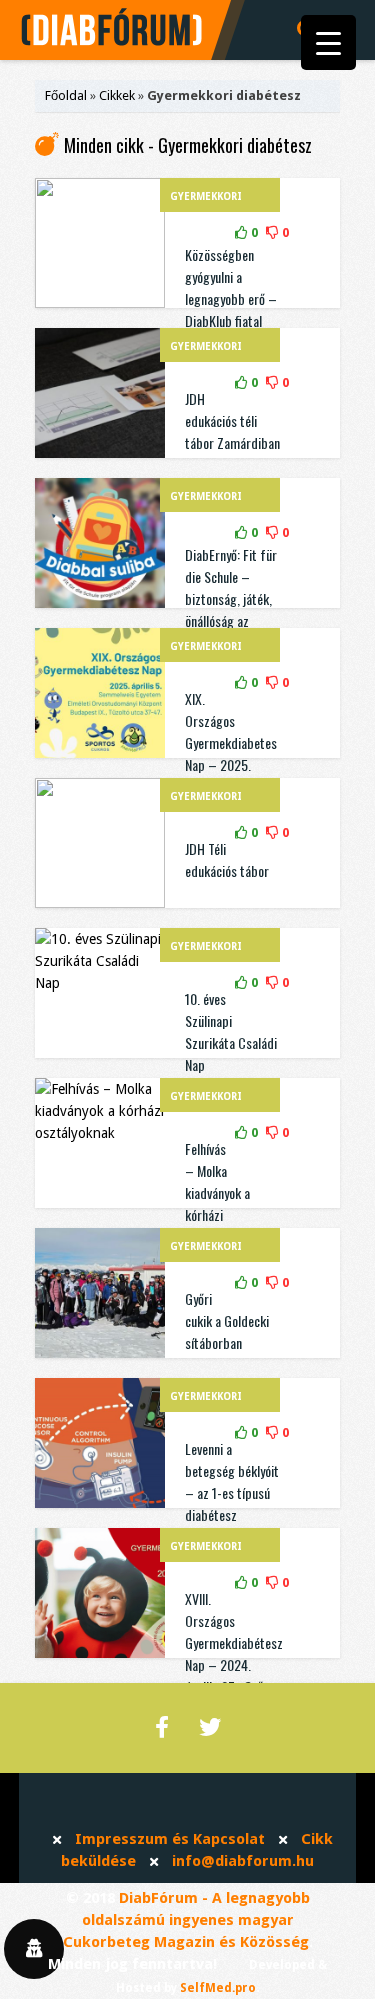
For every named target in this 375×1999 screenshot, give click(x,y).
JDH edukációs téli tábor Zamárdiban (232, 420)
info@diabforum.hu (243, 1861)
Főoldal (66, 95)
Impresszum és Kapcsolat (170, 1839)
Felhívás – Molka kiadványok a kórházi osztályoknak (218, 1192)
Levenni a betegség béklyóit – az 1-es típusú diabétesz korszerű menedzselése (232, 1503)
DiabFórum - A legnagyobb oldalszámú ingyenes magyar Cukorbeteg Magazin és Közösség (186, 1920)
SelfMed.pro (218, 1988)
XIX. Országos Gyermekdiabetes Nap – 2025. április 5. (231, 742)
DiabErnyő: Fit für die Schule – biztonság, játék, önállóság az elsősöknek (231, 598)
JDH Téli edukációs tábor (227, 859)
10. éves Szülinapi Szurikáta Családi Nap (231, 1031)
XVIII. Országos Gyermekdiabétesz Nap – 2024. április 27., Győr (234, 1642)
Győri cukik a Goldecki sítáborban (227, 1320)
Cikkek (117, 95)
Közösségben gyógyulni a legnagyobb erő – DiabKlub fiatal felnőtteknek (231, 298)
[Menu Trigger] (328, 42)
